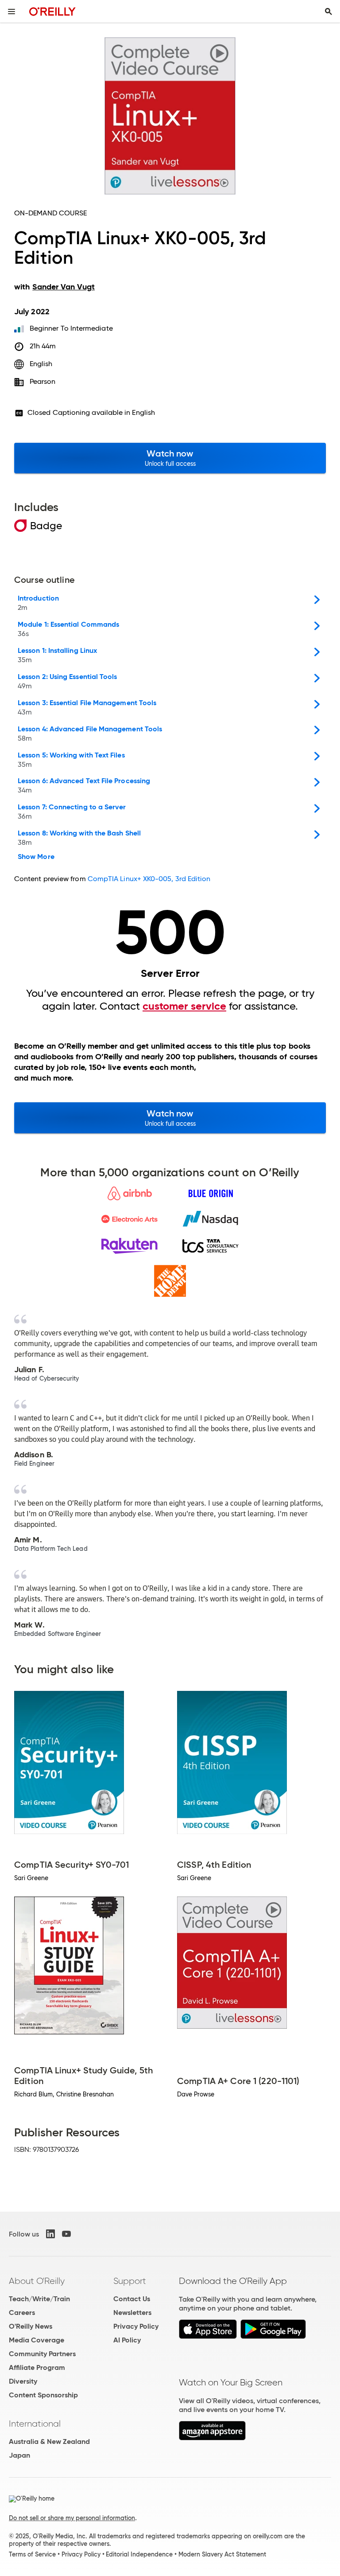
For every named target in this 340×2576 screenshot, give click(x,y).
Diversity (23, 2381)
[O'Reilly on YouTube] (66, 2234)
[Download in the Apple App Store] (208, 2336)
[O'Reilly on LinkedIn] (50, 2234)
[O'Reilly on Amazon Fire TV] (212, 2438)
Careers (22, 2313)
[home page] (52, 11)
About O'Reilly (37, 2281)
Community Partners (42, 2354)
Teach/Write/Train (39, 2299)
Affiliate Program (37, 2367)
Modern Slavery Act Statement (222, 2554)
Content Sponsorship (43, 2395)
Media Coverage (37, 2340)
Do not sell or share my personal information (72, 2518)
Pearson (43, 381)
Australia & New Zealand (49, 2441)
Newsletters (132, 2313)
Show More (36, 857)
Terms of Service (32, 2554)
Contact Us (132, 2299)
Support (130, 2281)
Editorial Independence (139, 2554)
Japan (19, 2455)
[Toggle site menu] (12, 12)
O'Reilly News (31, 2326)
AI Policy (127, 2340)
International (35, 2424)
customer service (184, 1006)
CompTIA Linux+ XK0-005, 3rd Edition (149, 879)
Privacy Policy (136, 2326)
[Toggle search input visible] (328, 12)
